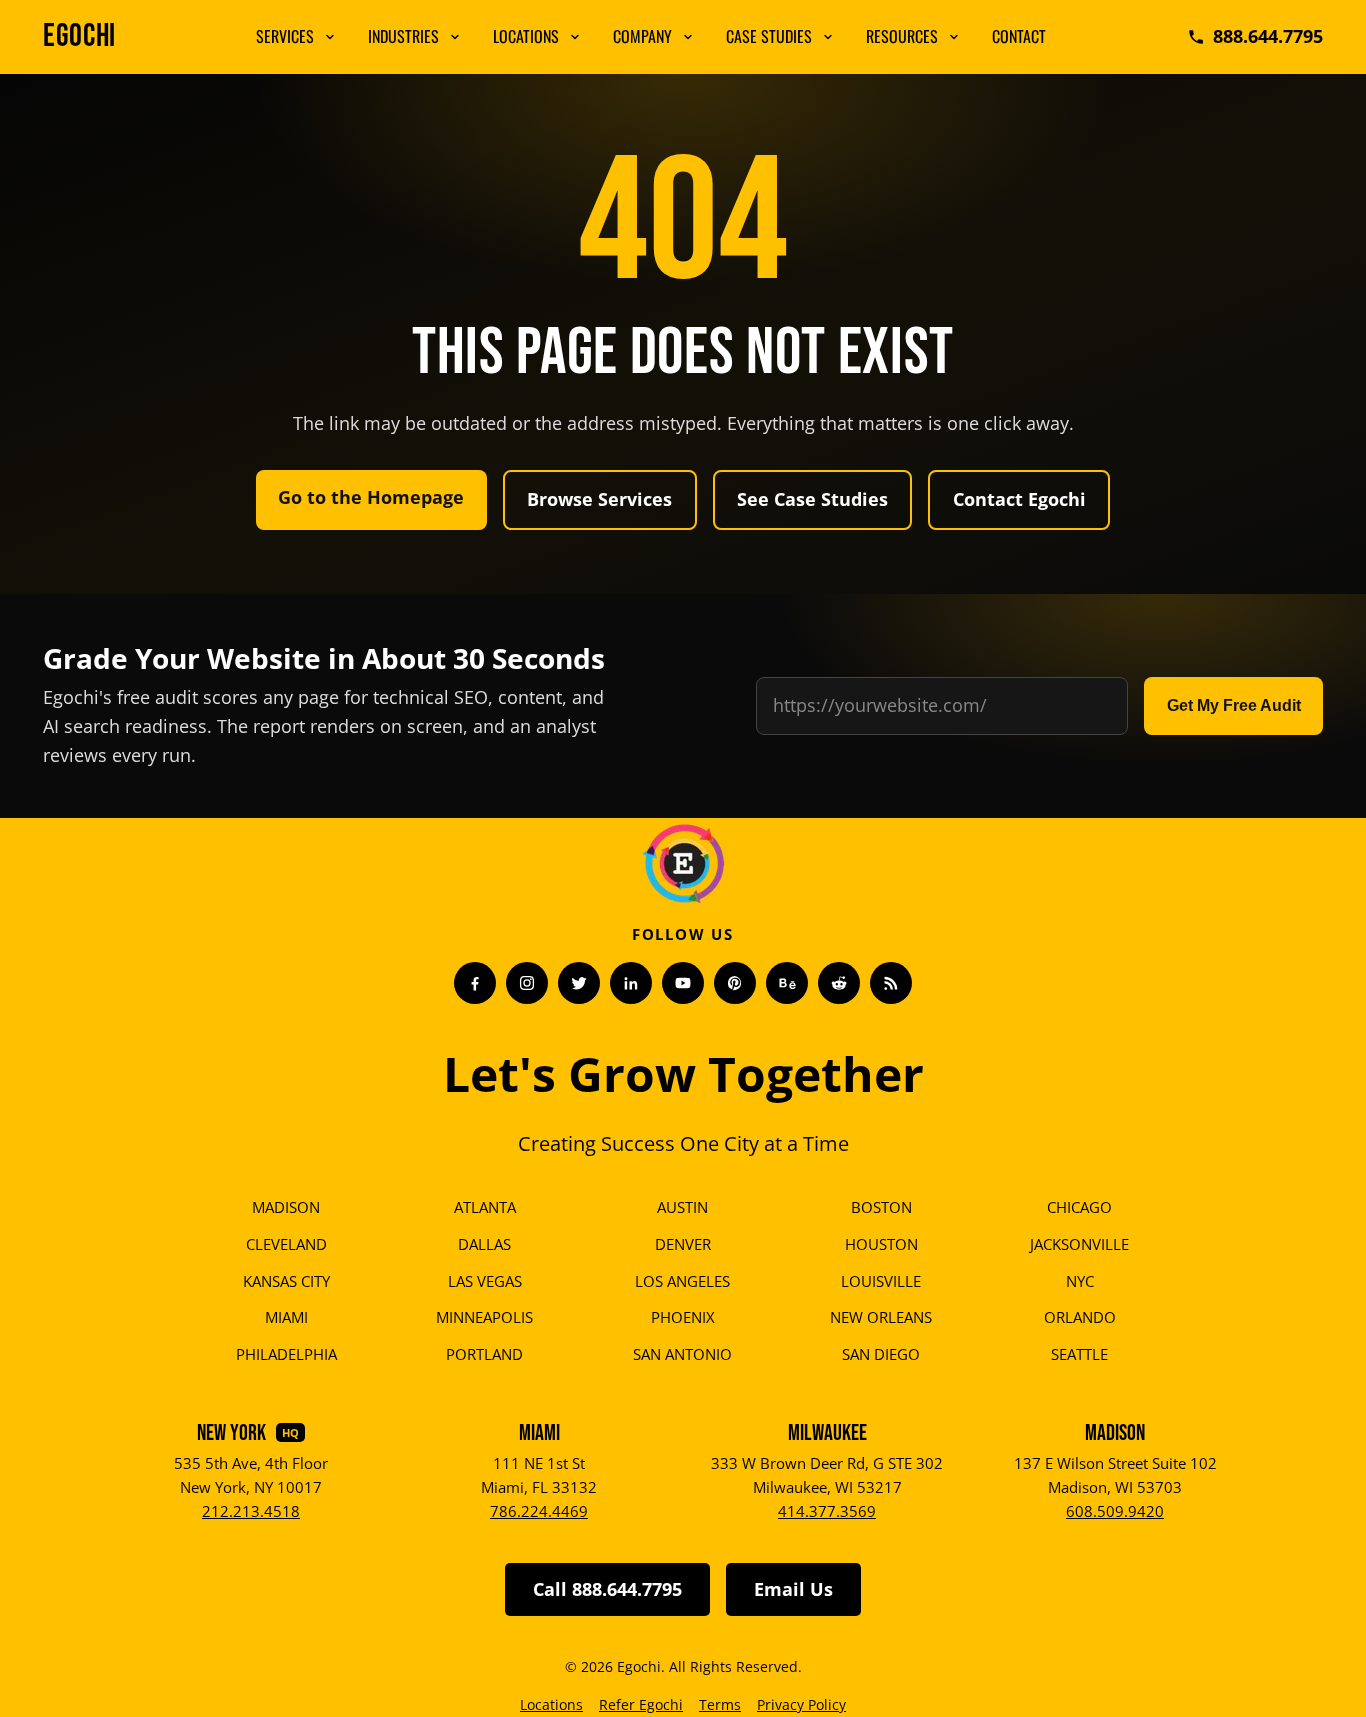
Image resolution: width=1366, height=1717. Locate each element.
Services (285, 36)
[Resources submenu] (954, 37)
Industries (403, 36)
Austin (682, 1207)
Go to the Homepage (371, 497)
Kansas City (286, 1281)
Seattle (1079, 1354)
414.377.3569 (827, 1511)
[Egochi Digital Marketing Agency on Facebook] (475, 983)
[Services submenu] (330, 37)
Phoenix (683, 1317)
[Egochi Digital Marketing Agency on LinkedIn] (631, 983)
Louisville (881, 1281)
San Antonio (682, 1354)
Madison (286, 1207)
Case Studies (769, 36)
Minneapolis (484, 1317)
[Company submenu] (688, 37)
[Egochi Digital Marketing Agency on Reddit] (839, 983)
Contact (1019, 36)
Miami (286, 1317)
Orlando (1080, 1317)
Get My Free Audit (1234, 705)
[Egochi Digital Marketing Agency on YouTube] (683, 983)
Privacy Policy (801, 1704)
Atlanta (485, 1207)
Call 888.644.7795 (607, 1589)
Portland (484, 1354)
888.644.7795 (1268, 36)
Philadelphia (286, 1354)
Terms (720, 1704)
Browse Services (599, 499)
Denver (683, 1244)
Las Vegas (485, 1281)
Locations (526, 36)
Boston (881, 1207)
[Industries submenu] (455, 37)
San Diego (881, 1354)
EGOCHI (79, 36)
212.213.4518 (251, 1511)
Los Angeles (682, 1281)
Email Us (793, 1589)
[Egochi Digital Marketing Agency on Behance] (787, 983)
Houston (881, 1244)
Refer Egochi (641, 1704)
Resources (902, 36)
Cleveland (286, 1244)
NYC (1080, 1281)
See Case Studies (812, 499)
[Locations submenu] (575, 37)
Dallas (484, 1244)
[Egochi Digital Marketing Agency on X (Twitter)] (579, 983)
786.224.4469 (539, 1511)
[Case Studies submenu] (828, 37)
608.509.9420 (1115, 1511)
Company (642, 36)
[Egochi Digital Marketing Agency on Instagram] (527, 983)
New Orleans (881, 1317)
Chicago (1079, 1207)
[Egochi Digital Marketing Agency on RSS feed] (891, 983)
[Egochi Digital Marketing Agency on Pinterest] (735, 983)
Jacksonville (1079, 1244)
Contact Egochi (1019, 499)
